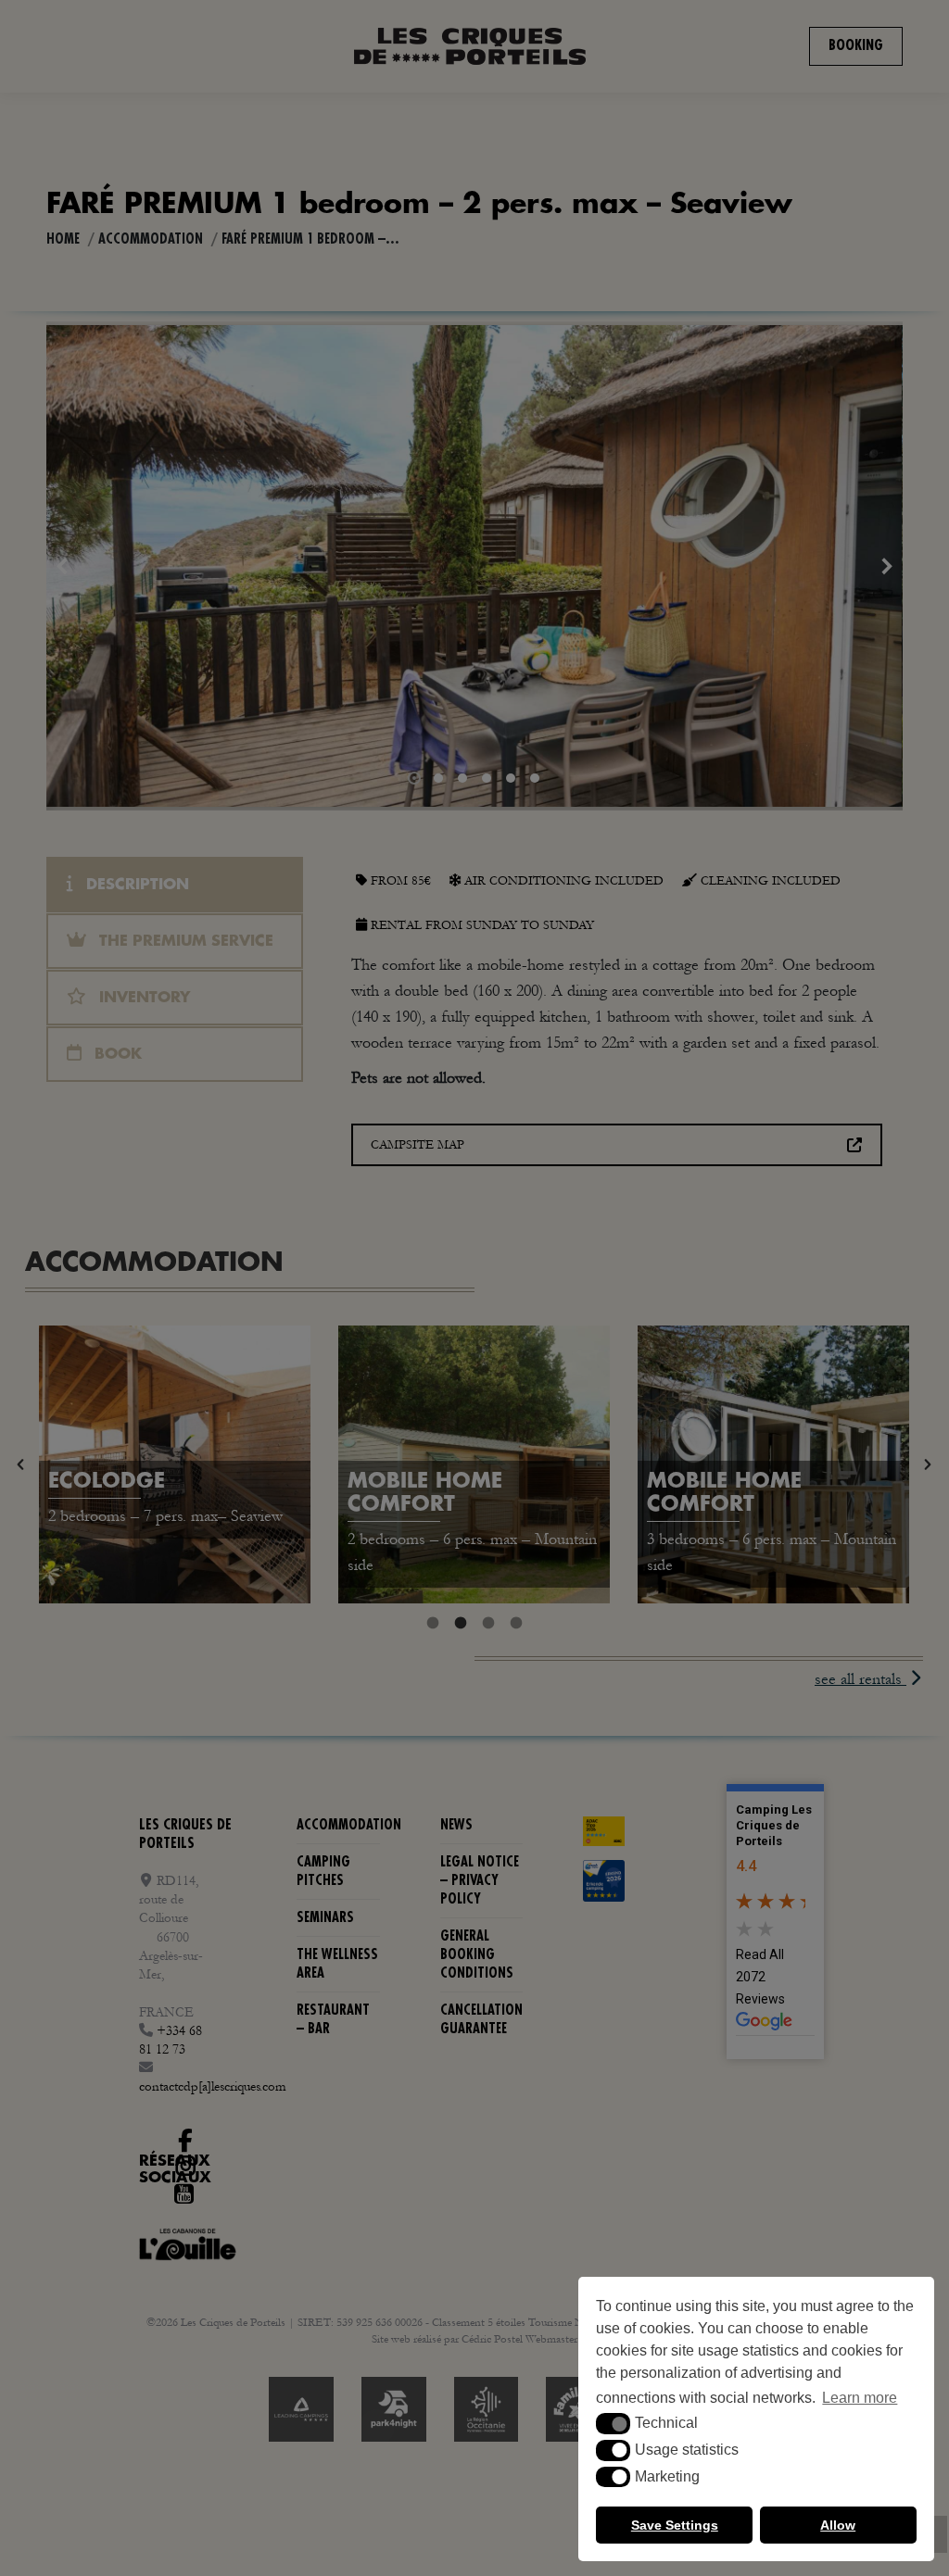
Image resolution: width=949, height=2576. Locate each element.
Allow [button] (838, 2525)
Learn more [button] (860, 2398)
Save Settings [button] (675, 2525)
